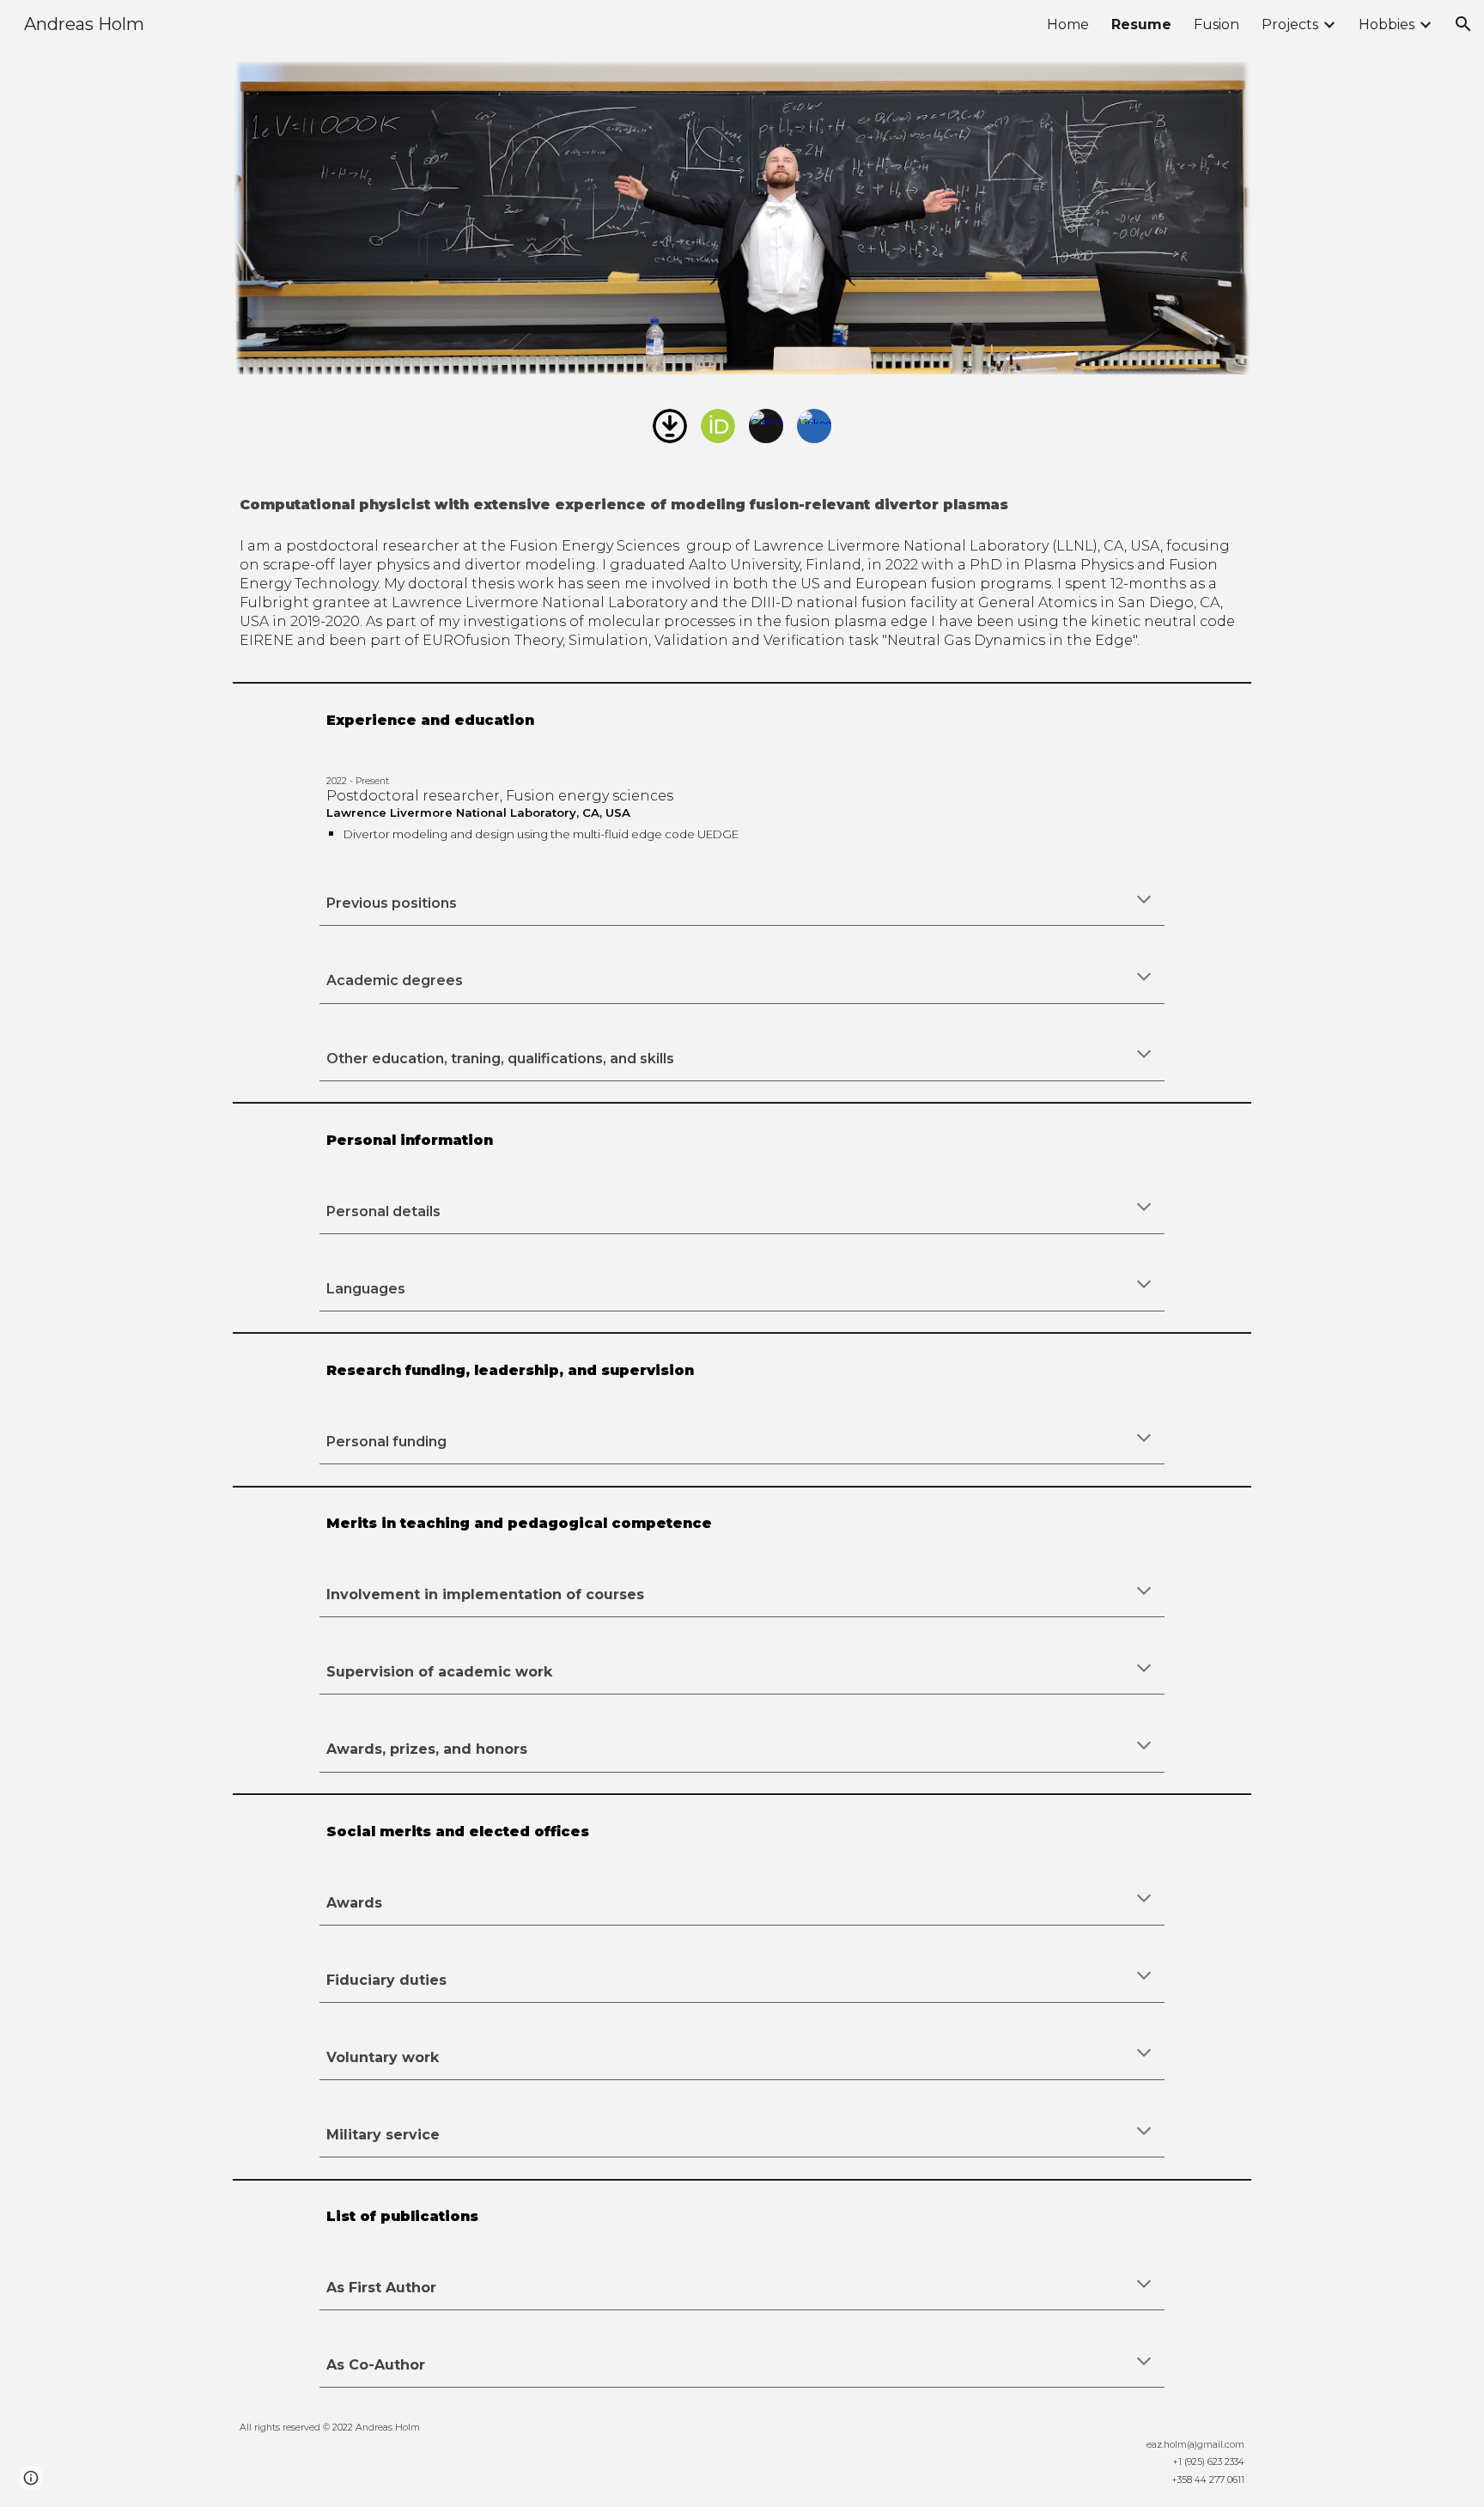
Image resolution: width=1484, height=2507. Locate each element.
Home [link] (1068, 24)
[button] (1463, 24)
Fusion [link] (1216, 24)
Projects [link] (1290, 24)
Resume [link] (1141, 24)
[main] (742, 502)
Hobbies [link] (1387, 24)
